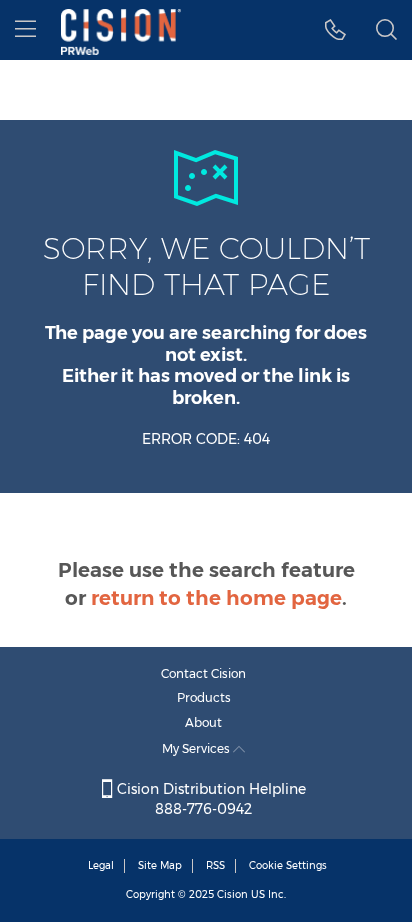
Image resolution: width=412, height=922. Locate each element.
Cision (232, 894)
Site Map (160, 865)
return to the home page (216, 598)
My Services (197, 748)
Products (204, 697)
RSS (215, 865)
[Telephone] (335, 30)
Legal (101, 865)
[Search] (386, 30)
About (203, 722)
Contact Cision (203, 673)
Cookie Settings (288, 865)
